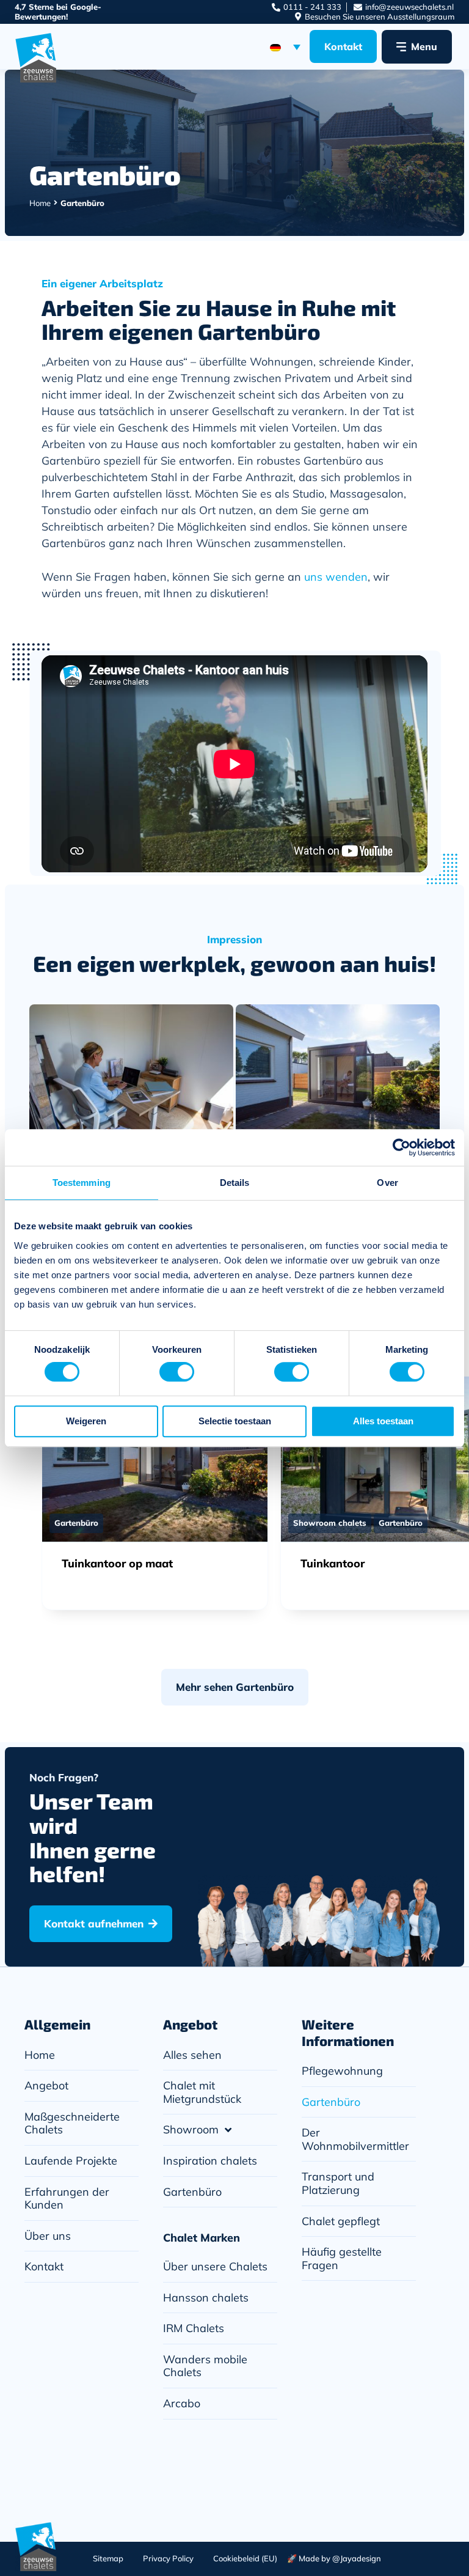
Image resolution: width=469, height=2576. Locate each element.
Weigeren (86, 1421)
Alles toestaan (383, 1421)
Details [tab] (235, 1183)
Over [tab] (387, 1183)
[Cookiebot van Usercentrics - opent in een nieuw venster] (402, 1147)
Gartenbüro (76, 1523)
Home (40, 203)
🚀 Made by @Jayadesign (334, 2558)
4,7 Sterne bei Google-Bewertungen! (58, 12)
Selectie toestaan (235, 1421)
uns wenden (336, 577)
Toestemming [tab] (82, 1183)
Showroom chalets (330, 1523)
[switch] (177, 1372)
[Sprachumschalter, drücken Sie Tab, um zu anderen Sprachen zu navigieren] (285, 46)
